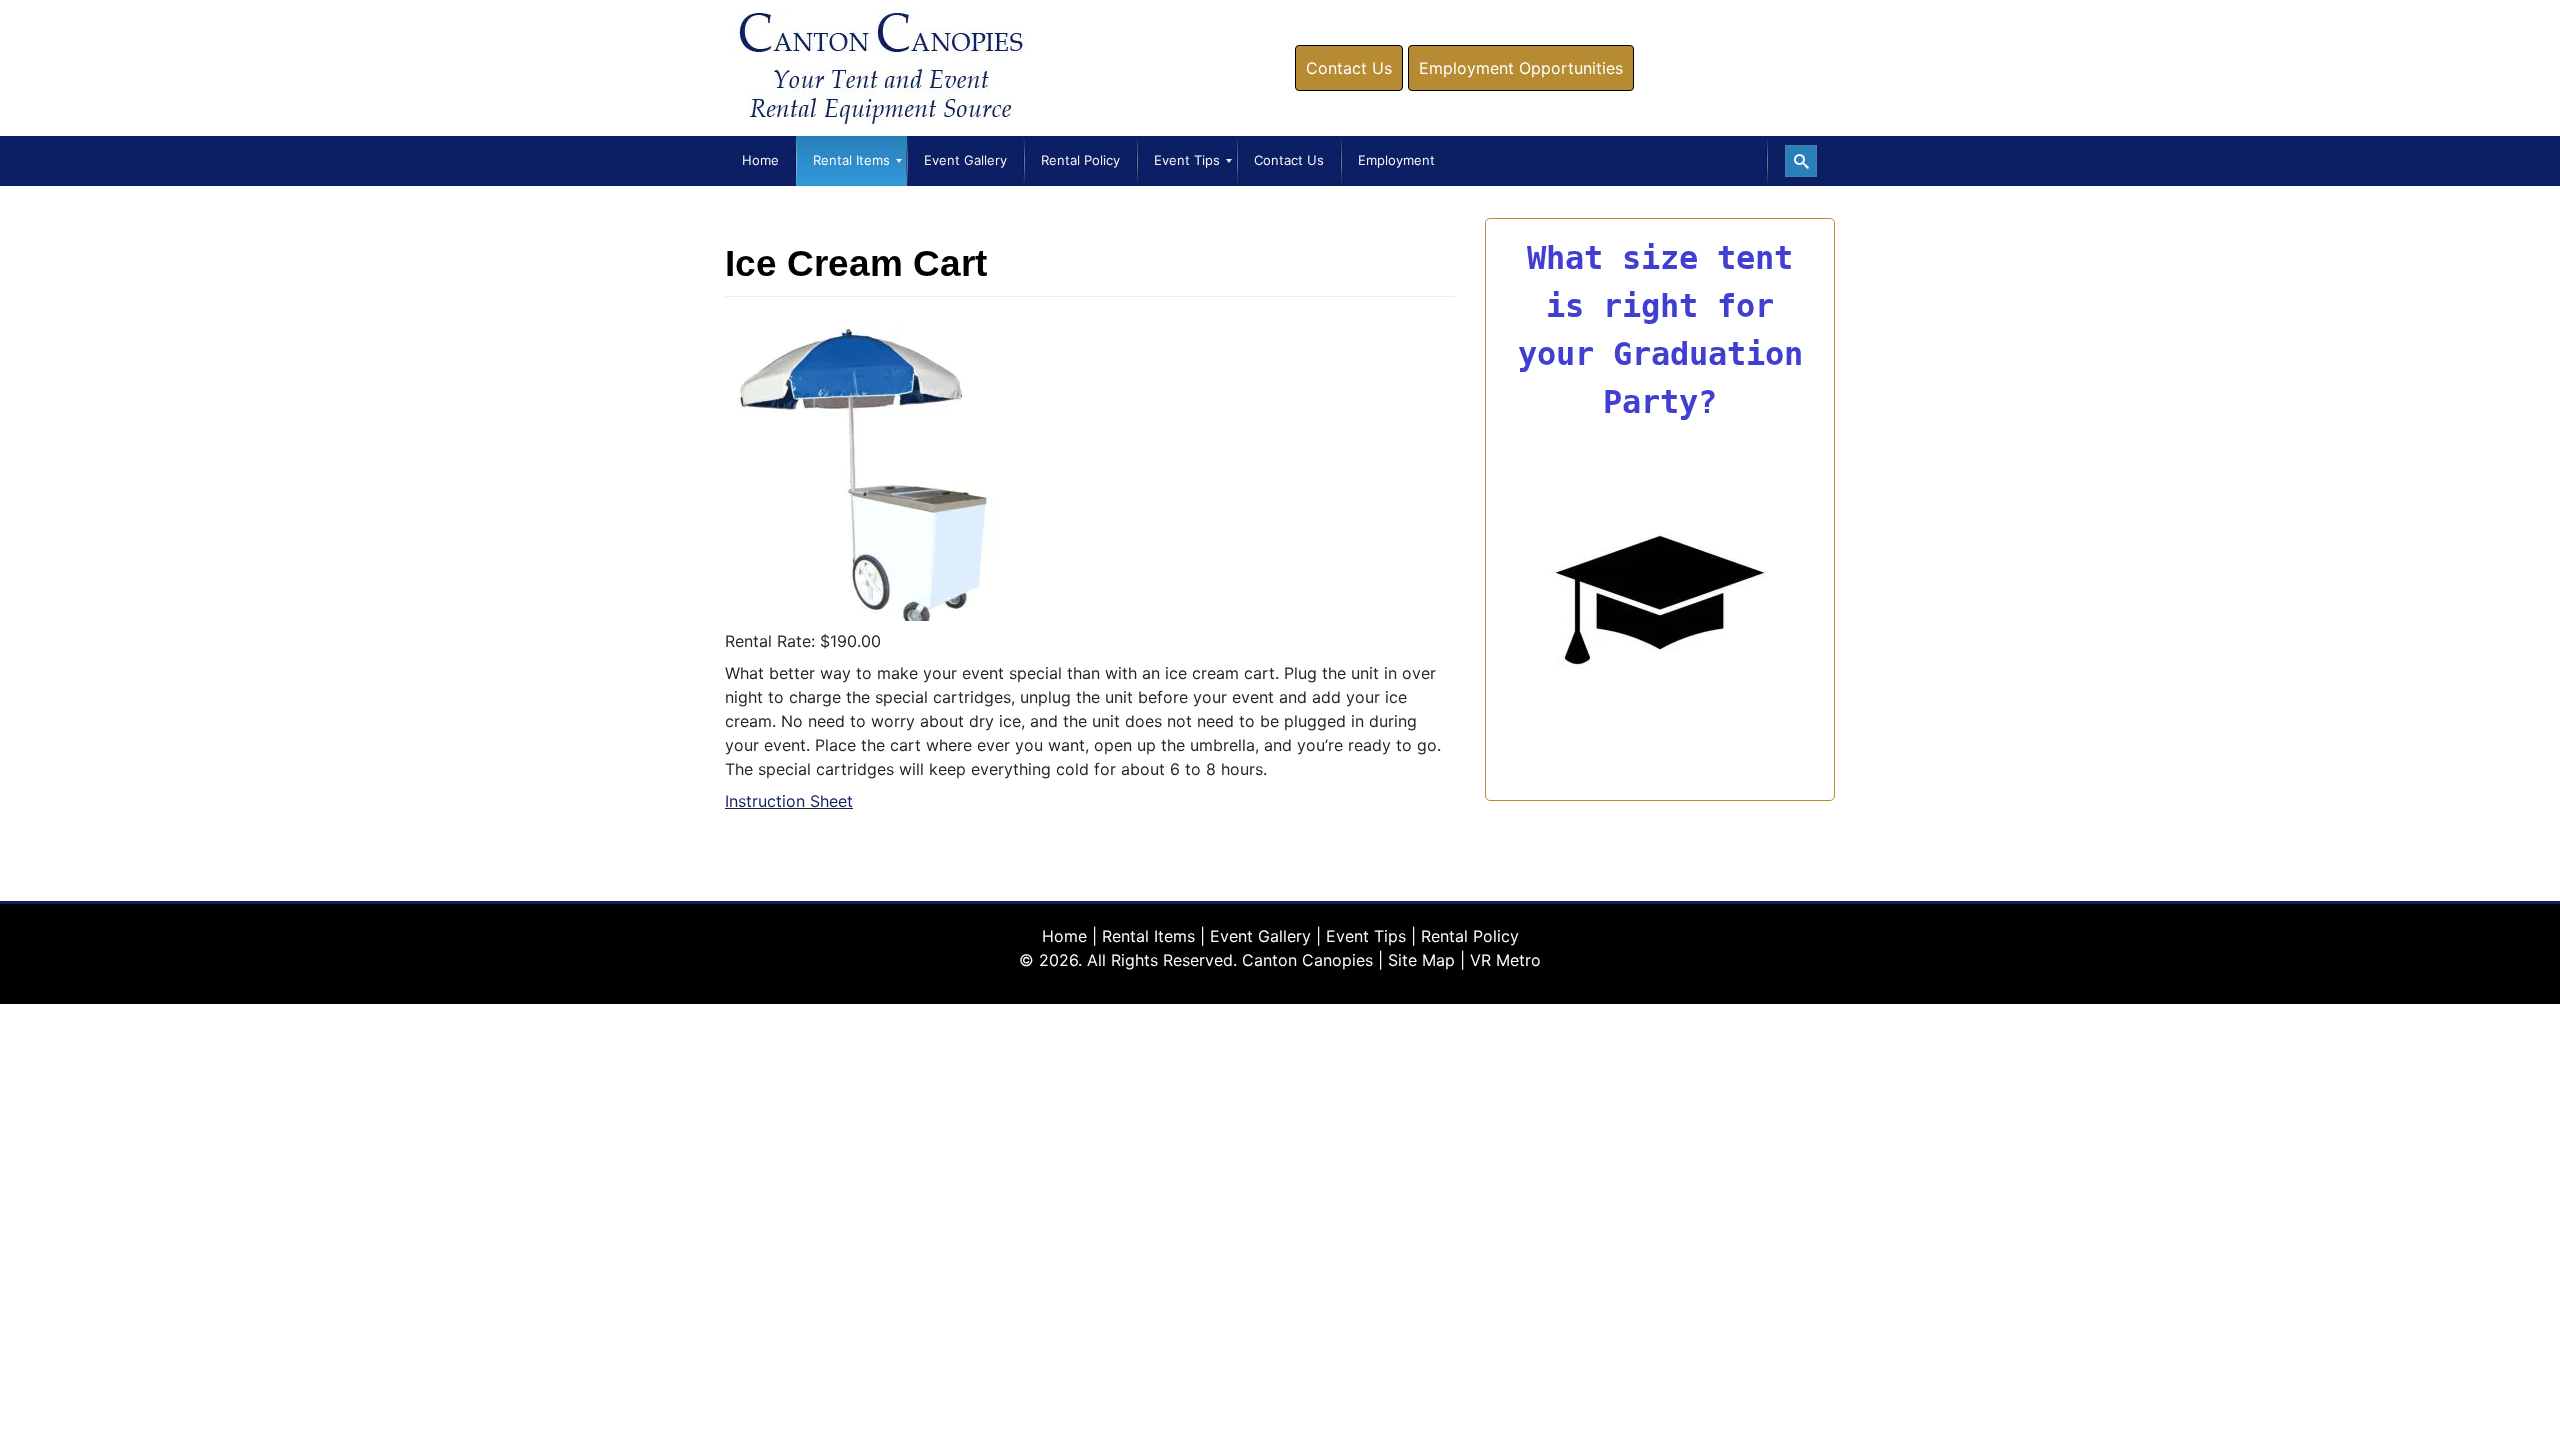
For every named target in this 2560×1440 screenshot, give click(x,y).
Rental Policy (1470, 936)
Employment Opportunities (1521, 68)
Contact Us (1349, 68)
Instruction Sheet (789, 801)
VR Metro (1505, 960)
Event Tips (1366, 936)
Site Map (1421, 960)
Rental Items (1148, 936)
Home (1064, 936)
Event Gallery (1260, 936)
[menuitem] (760, 161)
